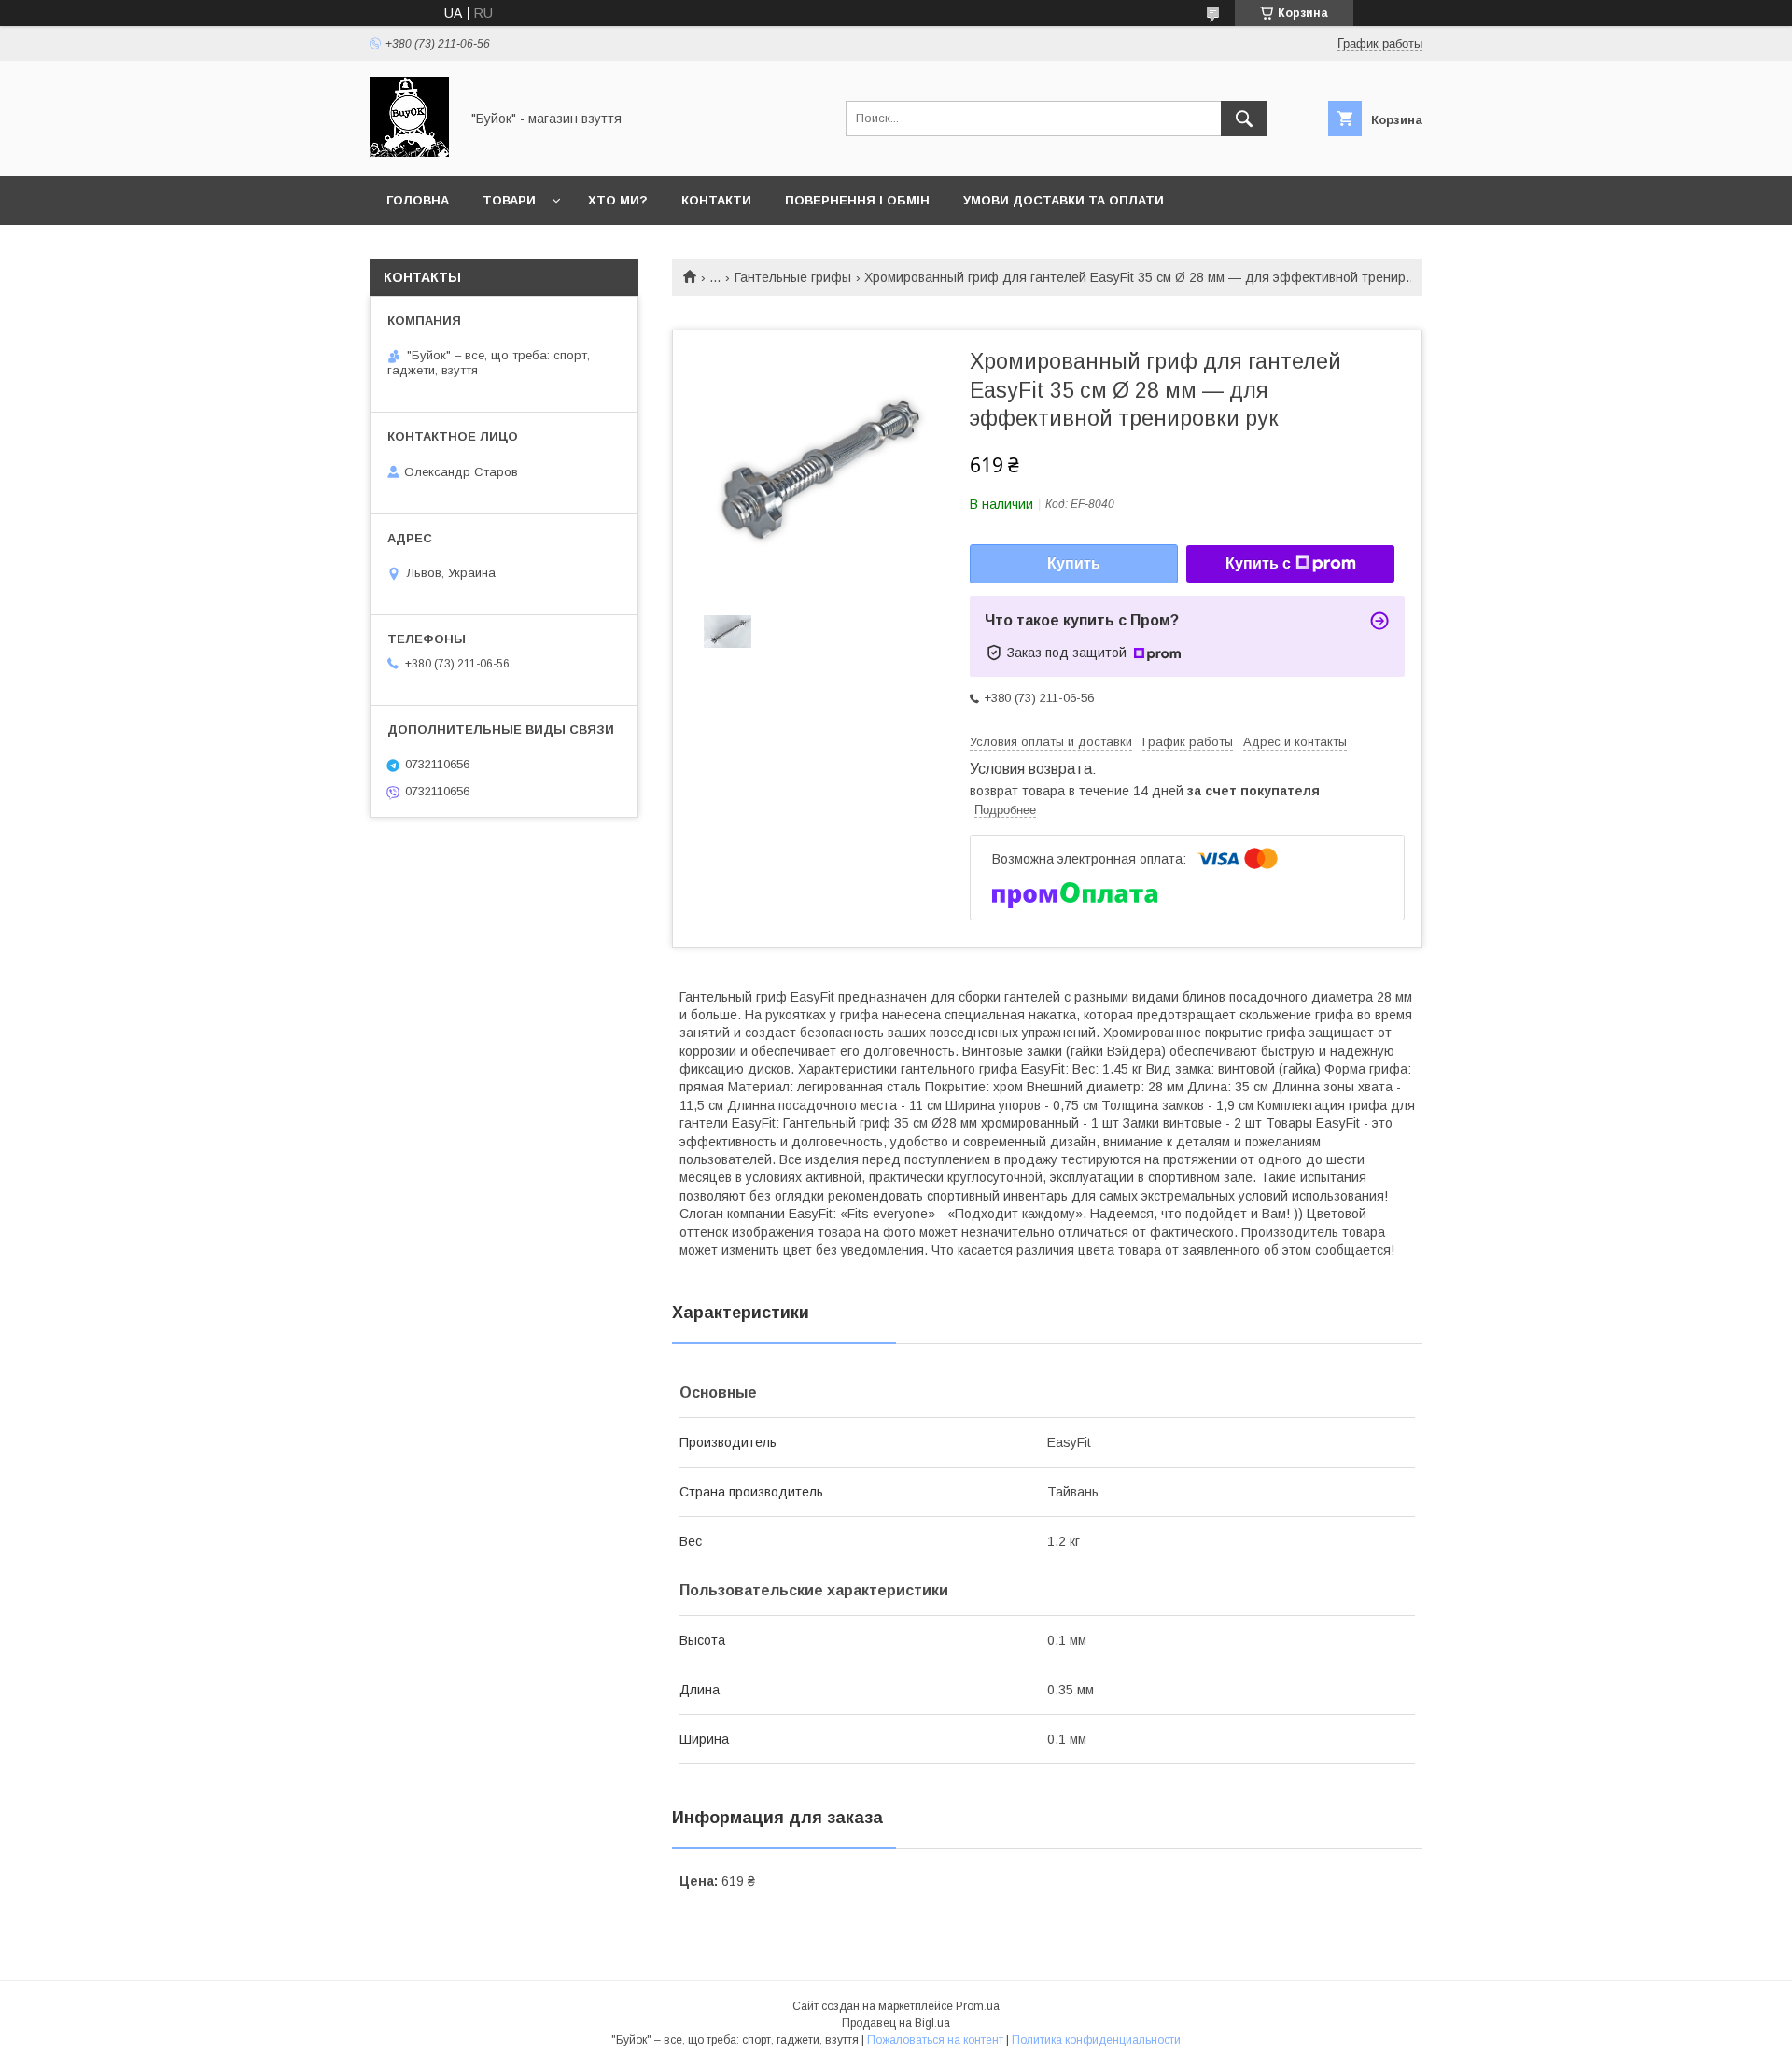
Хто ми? (618, 200)
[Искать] (1244, 119)
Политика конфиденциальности (1096, 2040)
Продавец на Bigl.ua (896, 2023)
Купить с (1258, 563)
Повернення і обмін (857, 200)
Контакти (716, 200)
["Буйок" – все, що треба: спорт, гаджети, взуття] (409, 152)
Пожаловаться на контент (935, 2040)
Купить (1074, 563)
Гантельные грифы (793, 277)
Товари (509, 200)
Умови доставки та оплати (1064, 200)
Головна (418, 200)
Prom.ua (978, 2006)
